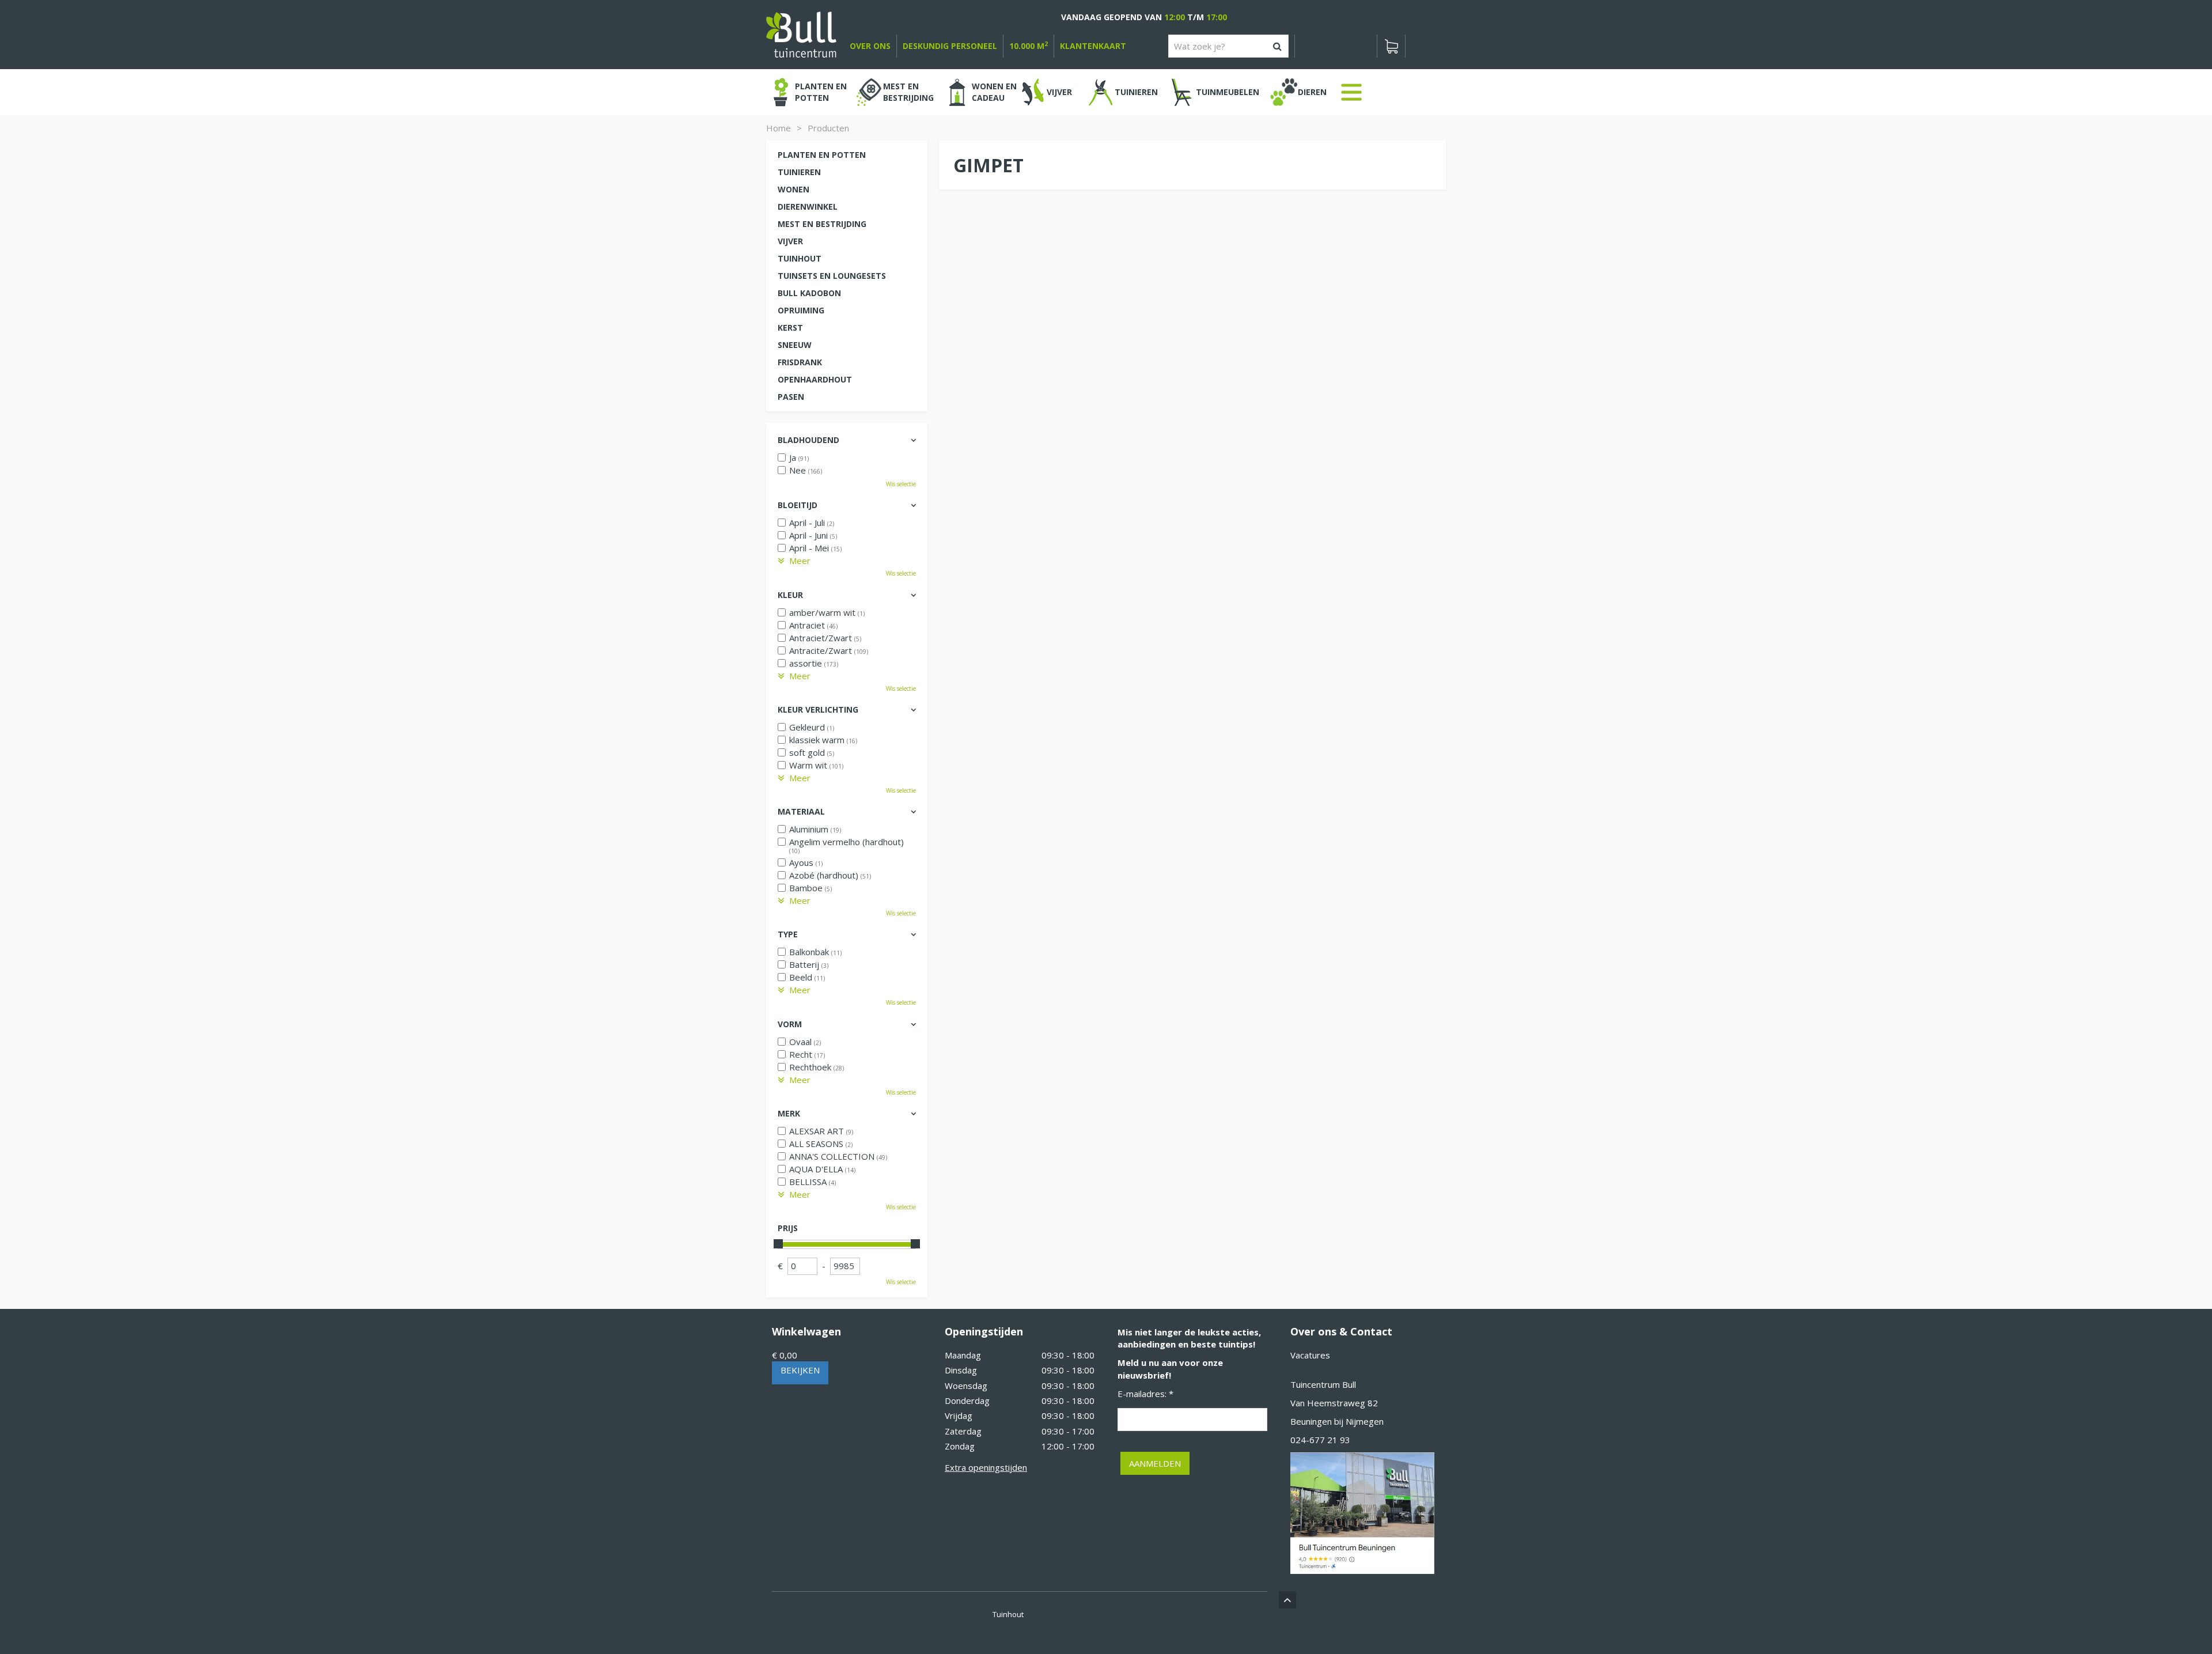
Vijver (790, 241)
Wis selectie (901, 484)
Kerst (790, 328)
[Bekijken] (1391, 46)
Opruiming (801, 310)
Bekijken (800, 1370)
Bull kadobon (809, 293)
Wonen (793, 189)
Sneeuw (795, 345)
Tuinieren (799, 172)
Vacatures (1310, 1355)
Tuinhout (800, 258)
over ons (870, 46)
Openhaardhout (815, 379)
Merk (789, 1113)
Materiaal (801, 811)
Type (788, 934)
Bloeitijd (798, 505)
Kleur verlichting (818, 709)
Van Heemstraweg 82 (1334, 1403)
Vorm (790, 1024)
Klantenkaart (1093, 46)
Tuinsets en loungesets (832, 276)
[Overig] (1351, 92)
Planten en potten (822, 155)
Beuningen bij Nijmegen (1337, 1421)
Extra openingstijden (986, 1467)
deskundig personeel (950, 46)
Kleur (790, 595)
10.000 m (1029, 46)
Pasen (791, 397)
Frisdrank (800, 362)
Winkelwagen (806, 1331)
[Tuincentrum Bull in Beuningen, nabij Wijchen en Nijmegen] (801, 33)
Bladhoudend (808, 440)
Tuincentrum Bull (1323, 1384)
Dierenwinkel (808, 207)
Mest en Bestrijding (822, 224)
